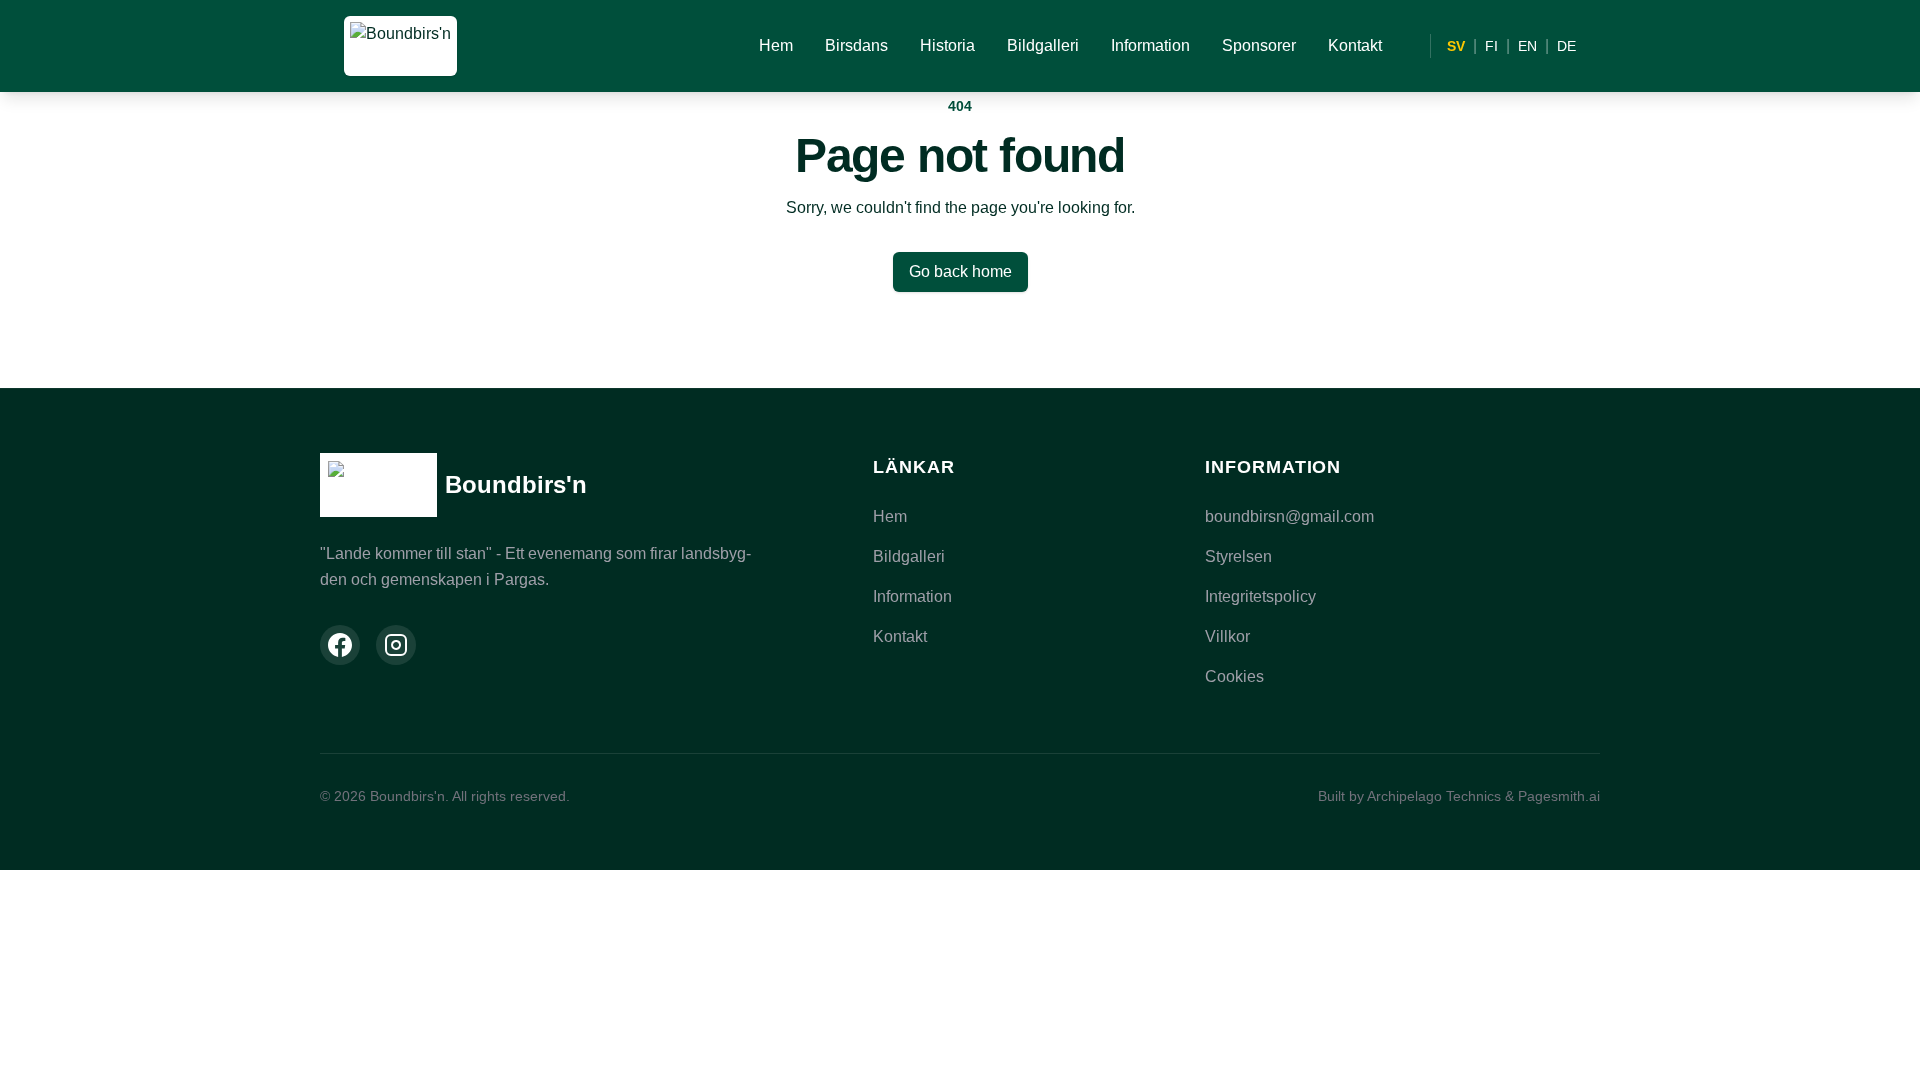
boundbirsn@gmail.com (1289, 516)
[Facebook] (340, 645)
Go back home (960, 271)
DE (1566, 46)
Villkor (1227, 636)
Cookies (1234, 676)
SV (1456, 46)
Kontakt (1355, 45)
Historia (947, 45)
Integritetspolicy (1260, 596)
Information (1150, 45)
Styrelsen (1238, 556)
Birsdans (856, 45)
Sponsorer (1259, 45)
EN (1527, 46)
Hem (776, 45)
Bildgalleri (1043, 45)
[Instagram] (396, 645)
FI (1491, 46)
